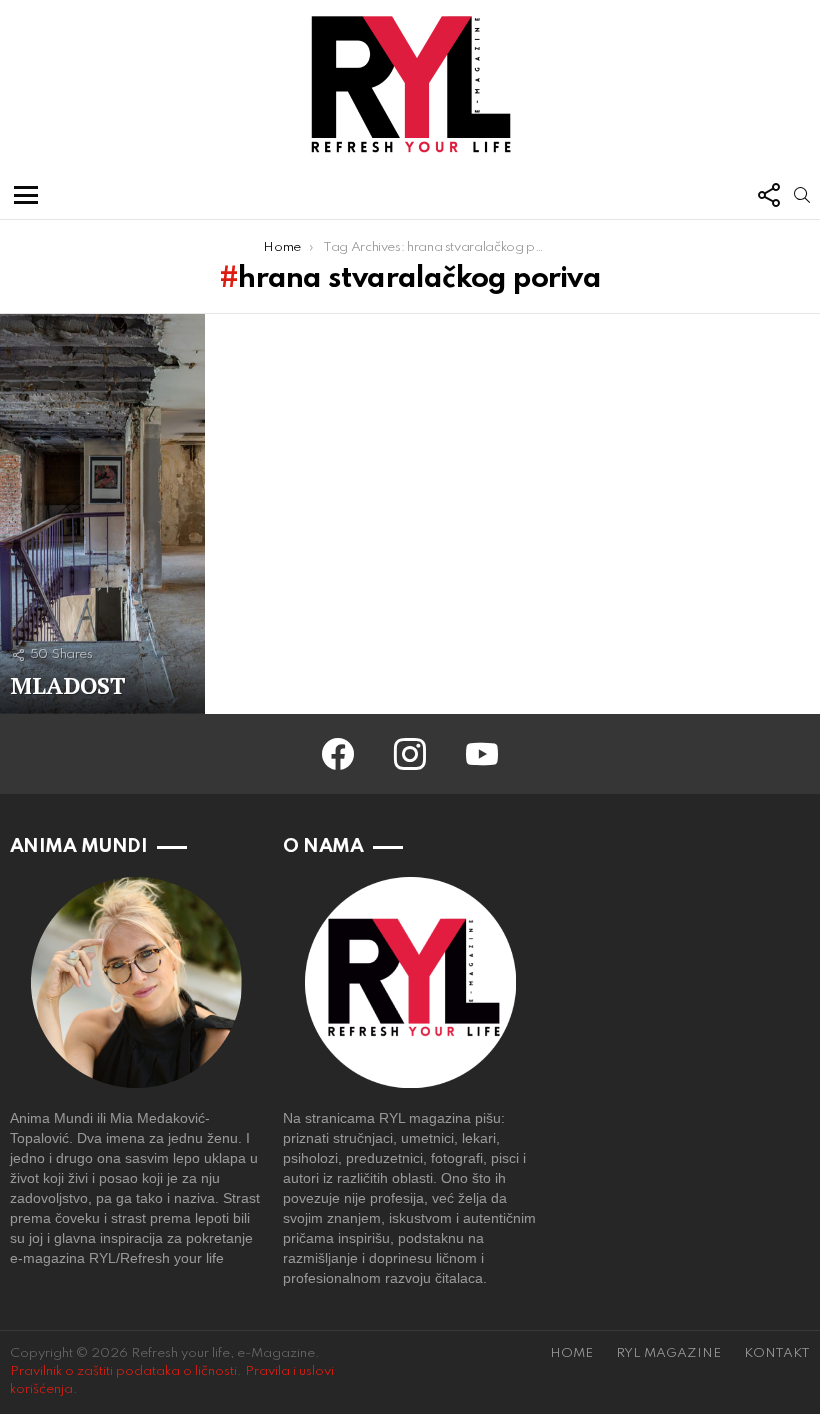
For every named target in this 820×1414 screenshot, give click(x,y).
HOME (571, 1353)
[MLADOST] (102, 514)
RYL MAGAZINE (668, 1353)
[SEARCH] (802, 195)
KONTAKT (777, 1353)
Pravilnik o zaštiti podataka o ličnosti (123, 1371)
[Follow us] (768, 195)
